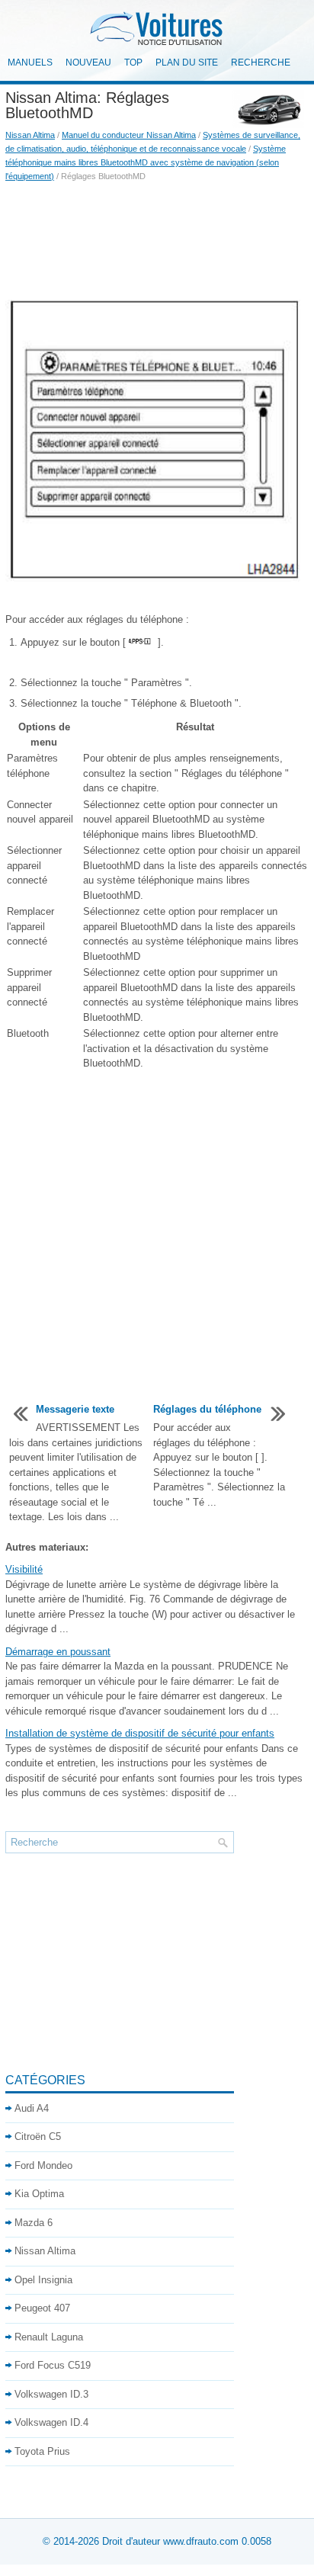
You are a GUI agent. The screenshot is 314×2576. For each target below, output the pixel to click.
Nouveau (88, 63)
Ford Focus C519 (53, 2365)
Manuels (30, 63)
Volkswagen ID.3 (51, 2394)
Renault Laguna (49, 2337)
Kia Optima (39, 2194)
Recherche (261, 63)
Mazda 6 (34, 2223)
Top (133, 63)
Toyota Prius (42, 2451)
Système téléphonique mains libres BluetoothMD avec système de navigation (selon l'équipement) (146, 162)
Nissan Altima (30, 135)
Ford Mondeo (43, 2165)
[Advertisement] (157, 236)
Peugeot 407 (42, 2308)
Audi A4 (32, 2108)
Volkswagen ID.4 (51, 2422)
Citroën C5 (38, 2137)
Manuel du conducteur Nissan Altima (129, 135)
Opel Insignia (43, 2280)
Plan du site (187, 63)
